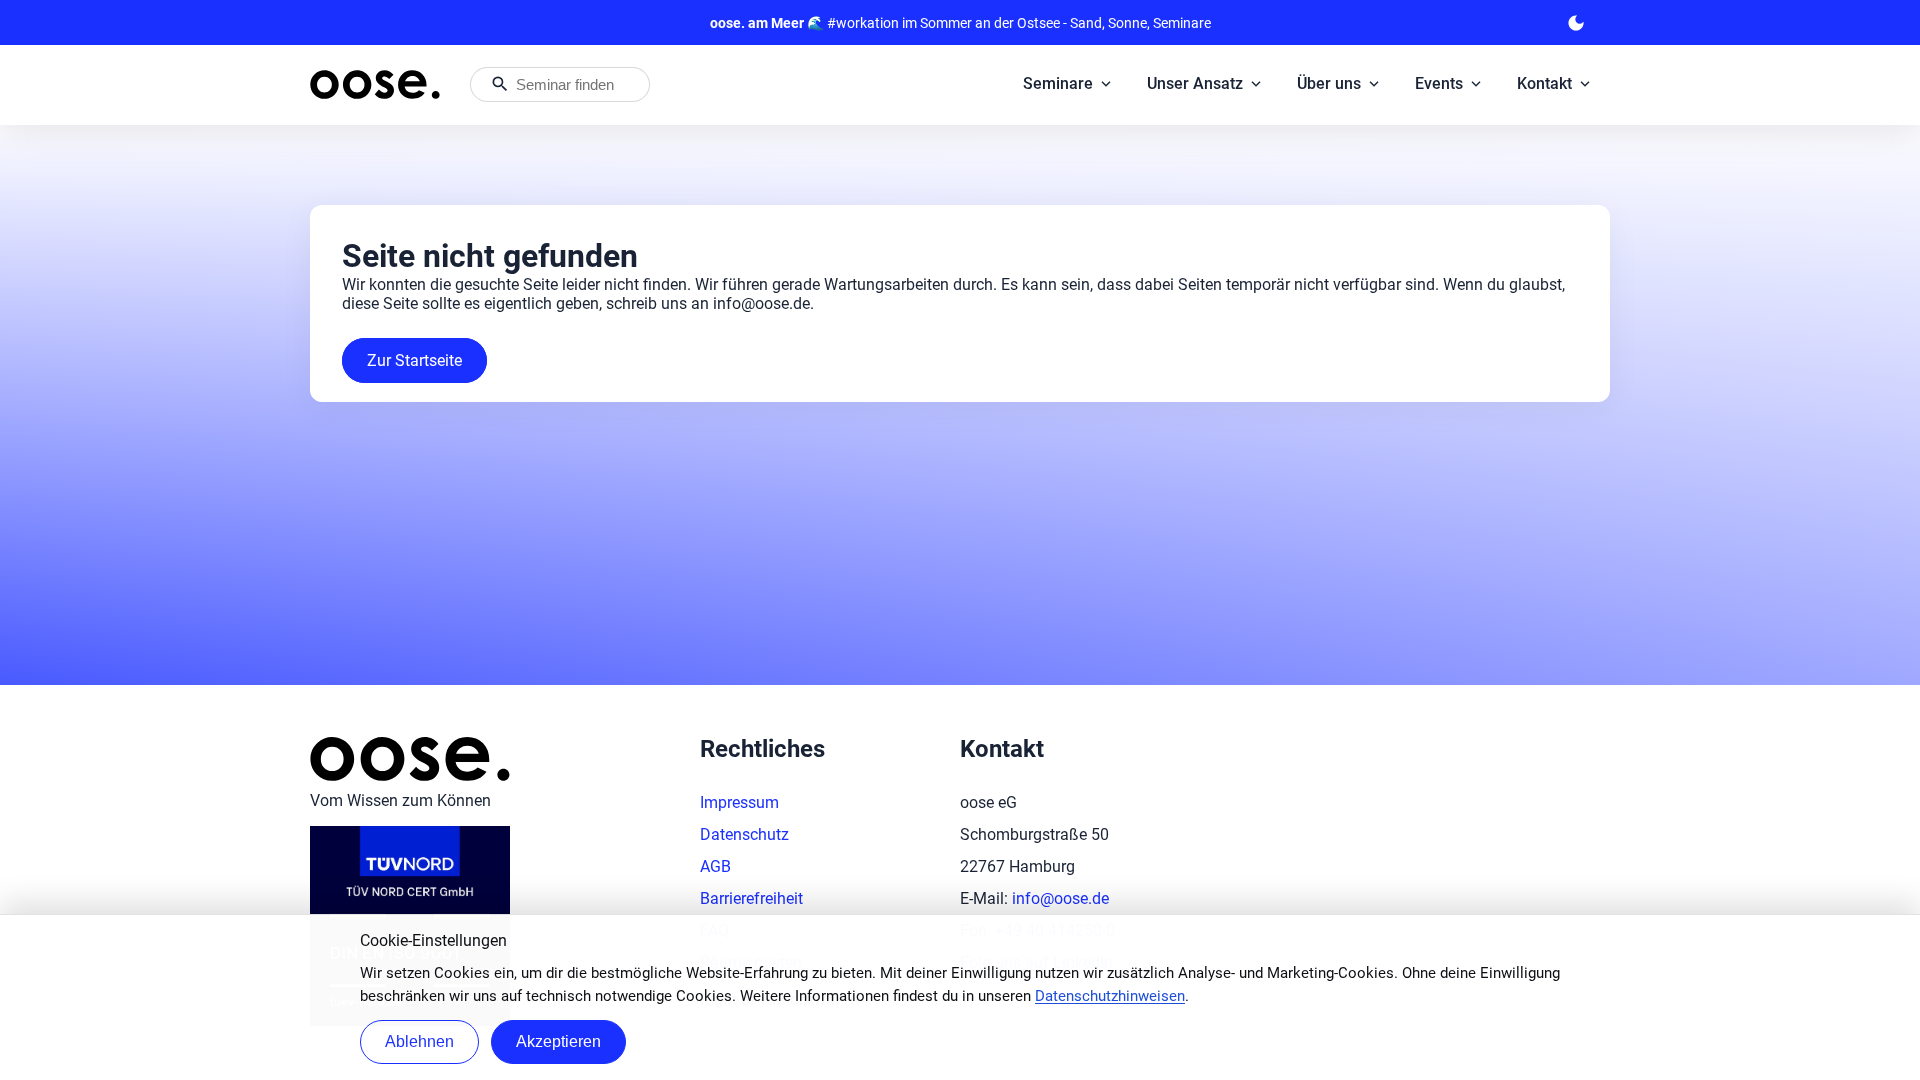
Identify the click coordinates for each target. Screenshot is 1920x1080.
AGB (715, 866)
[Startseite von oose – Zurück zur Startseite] (375, 84)
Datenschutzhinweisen (1110, 996)
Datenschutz (744, 834)
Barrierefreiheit (751, 898)
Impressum (739, 802)
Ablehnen (419, 1041)
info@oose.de (1060, 898)
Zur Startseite (414, 360)
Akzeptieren (558, 1041)
